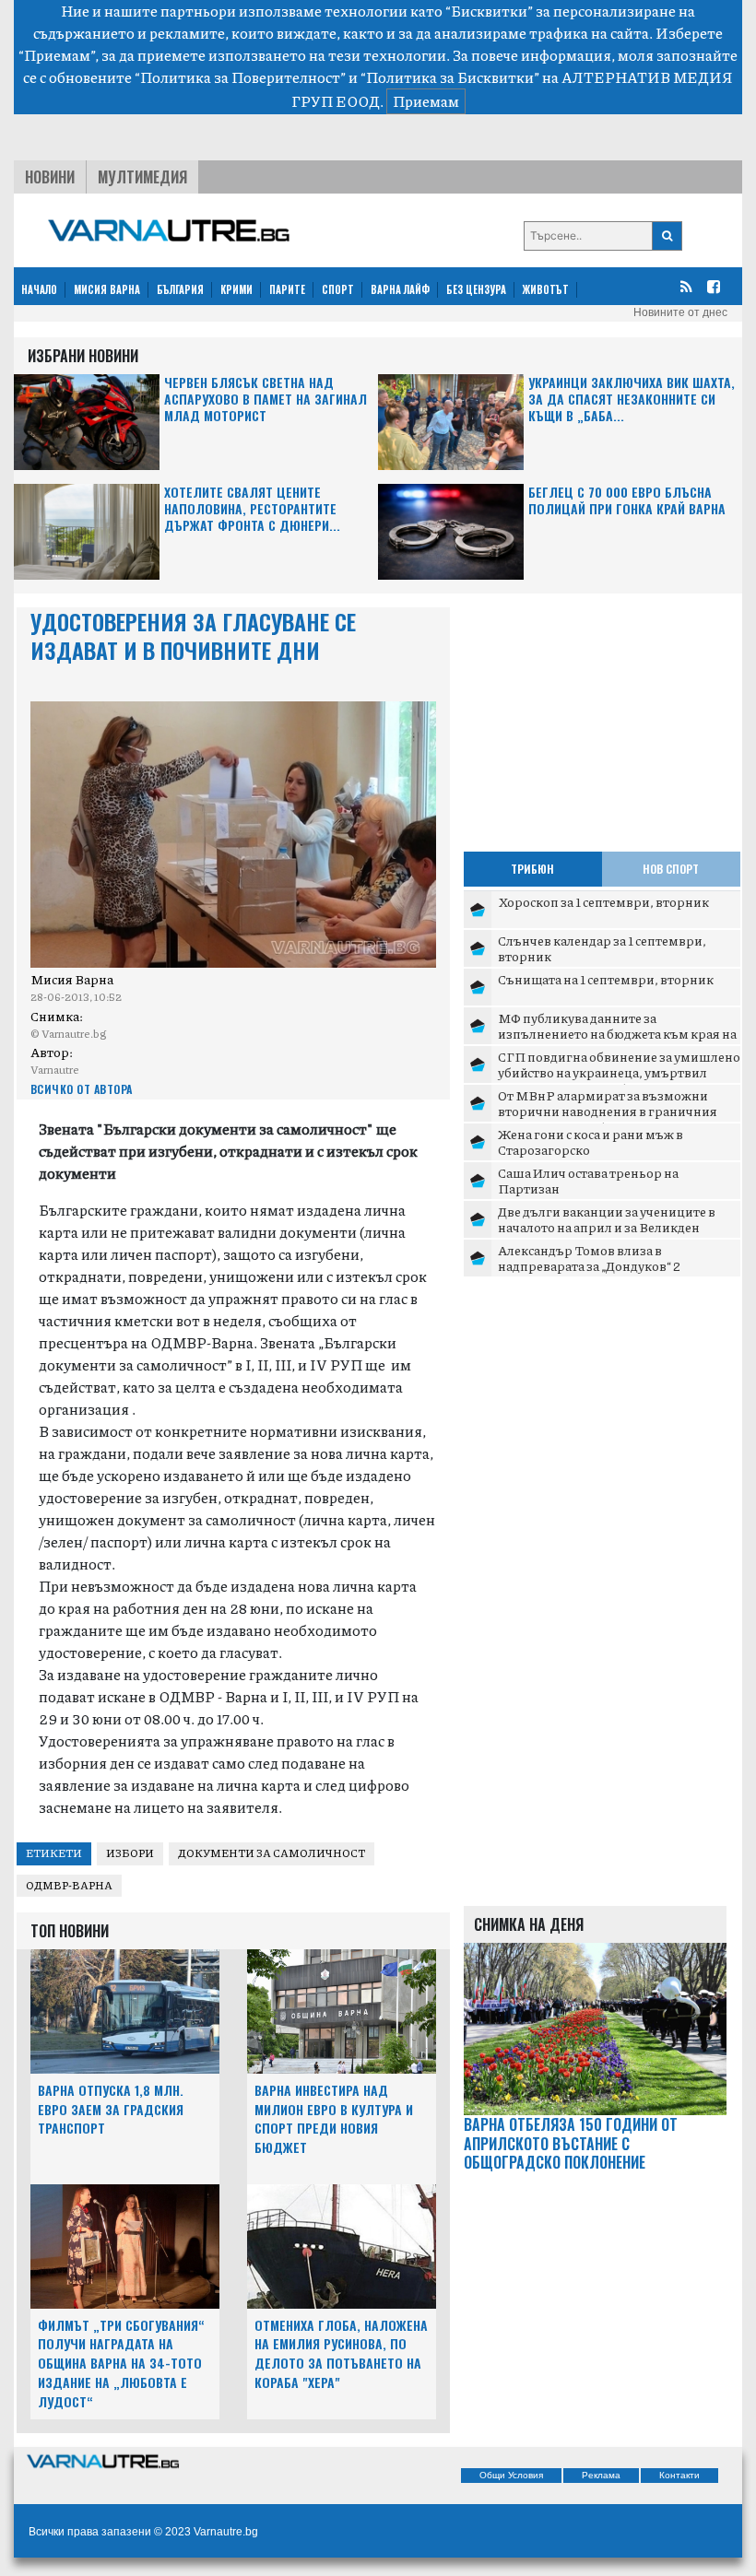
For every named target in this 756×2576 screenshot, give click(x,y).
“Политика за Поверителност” (240, 77)
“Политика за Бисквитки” (450, 77)
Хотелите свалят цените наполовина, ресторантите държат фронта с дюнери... (252, 509)
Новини (50, 177)
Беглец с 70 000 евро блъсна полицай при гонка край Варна (627, 501)
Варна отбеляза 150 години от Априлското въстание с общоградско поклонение (571, 2144)
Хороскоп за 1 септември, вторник (603, 901)
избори (130, 1853)
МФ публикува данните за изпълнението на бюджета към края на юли (617, 1034)
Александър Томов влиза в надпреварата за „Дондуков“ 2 (589, 1258)
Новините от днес (680, 312)
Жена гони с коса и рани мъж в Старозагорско (591, 1142)
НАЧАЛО (39, 289)
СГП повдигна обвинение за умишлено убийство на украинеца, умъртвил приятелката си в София (619, 1072)
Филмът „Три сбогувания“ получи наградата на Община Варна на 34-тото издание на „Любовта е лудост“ (121, 2363)
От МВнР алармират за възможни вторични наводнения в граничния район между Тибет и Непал (608, 1111)
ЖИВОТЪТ (546, 289)
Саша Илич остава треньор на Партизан (588, 1181)
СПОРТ (338, 289)
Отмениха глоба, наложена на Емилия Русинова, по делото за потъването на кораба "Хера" (341, 2353)
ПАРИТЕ (287, 289)
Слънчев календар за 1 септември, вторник (602, 948)
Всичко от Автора (82, 1089)
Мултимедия (142, 177)
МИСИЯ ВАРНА (107, 289)
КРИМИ (236, 289)
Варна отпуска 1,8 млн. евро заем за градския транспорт (111, 2109)
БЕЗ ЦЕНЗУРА (476, 289)
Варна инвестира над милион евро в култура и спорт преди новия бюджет (334, 2118)
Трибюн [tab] (532, 869)
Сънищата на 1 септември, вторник (606, 979)
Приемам (426, 101)
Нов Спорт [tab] (671, 869)
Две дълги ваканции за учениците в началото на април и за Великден (607, 1219)
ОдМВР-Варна (69, 1885)
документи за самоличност (272, 1853)
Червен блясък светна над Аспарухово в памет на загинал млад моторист (266, 400)
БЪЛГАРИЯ (180, 289)
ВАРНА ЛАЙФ (400, 289)
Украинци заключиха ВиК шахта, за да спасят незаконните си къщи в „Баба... (632, 400)
